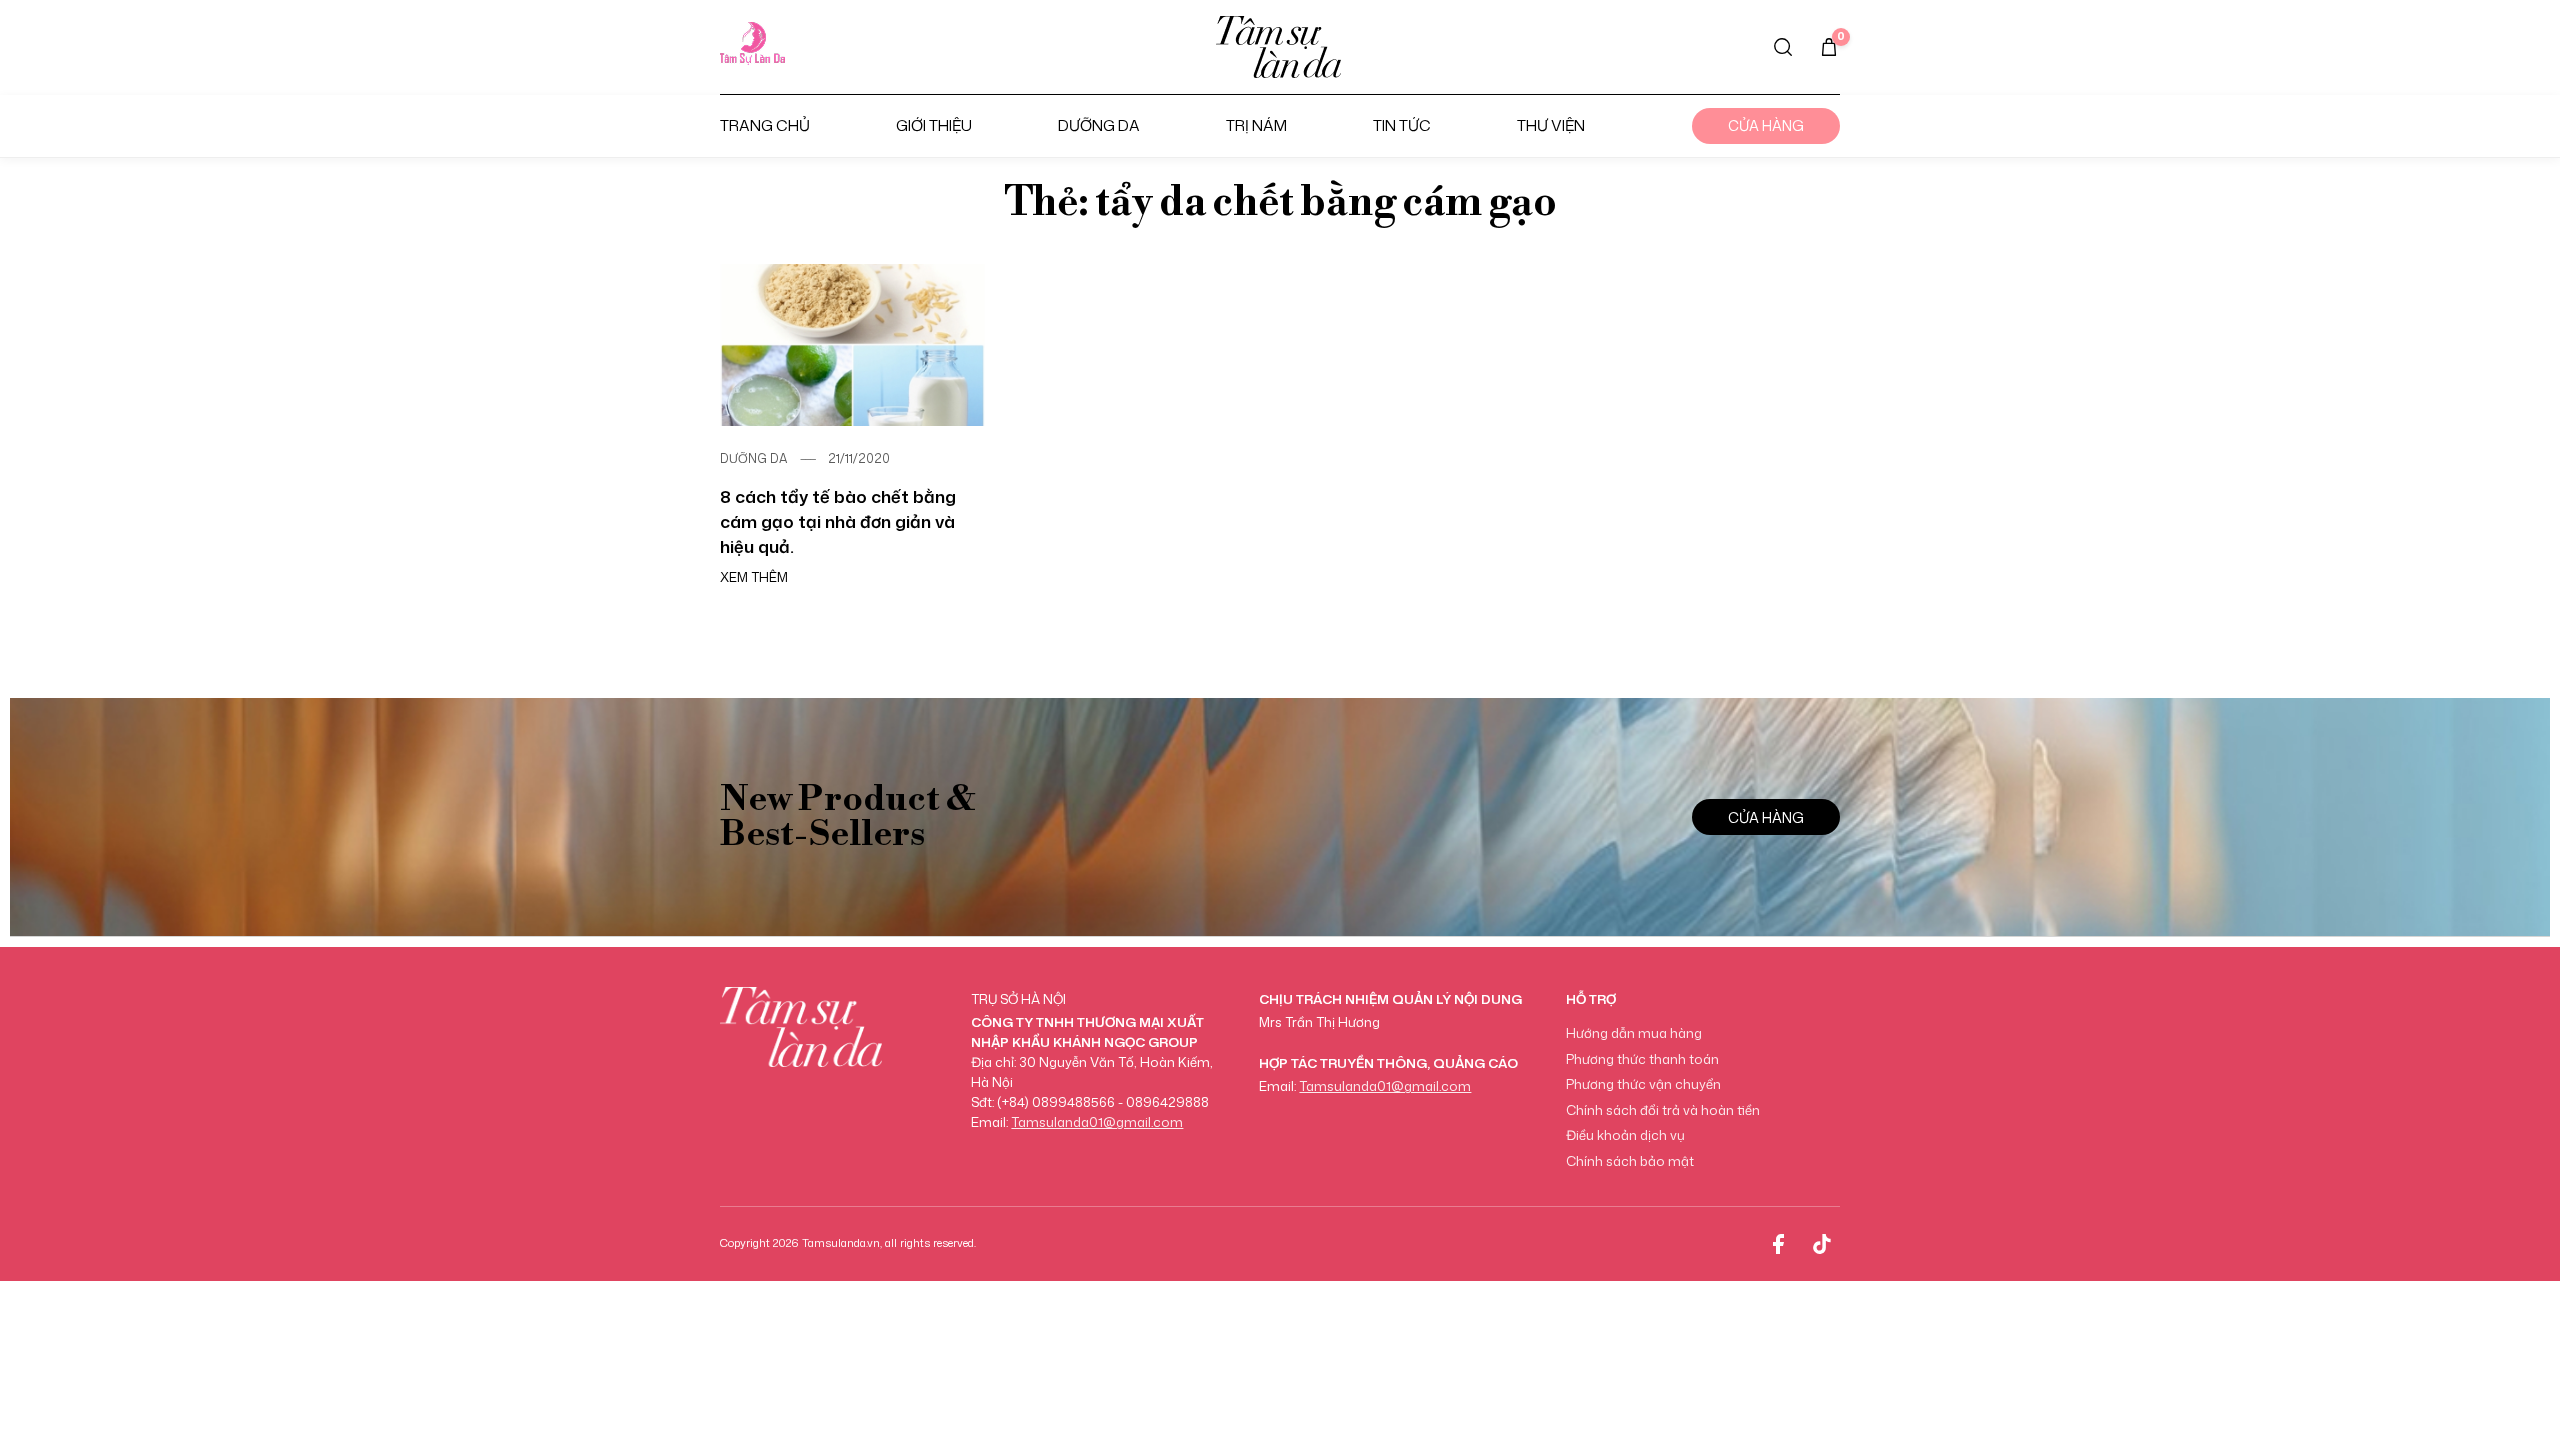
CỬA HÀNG (1766, 817)
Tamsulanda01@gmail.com (1097, 1122)
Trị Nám (1256, 125)
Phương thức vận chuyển (1643, 1084)
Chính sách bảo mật (1630, 1161)
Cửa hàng (1766, 125)
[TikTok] (1822, 1244)
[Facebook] (1778, 1244)
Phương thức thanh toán (1642, 1059)
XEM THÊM (754, 577)
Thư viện (1551, 125)
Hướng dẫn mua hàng (1634, 1033)
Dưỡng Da (1099, 125)
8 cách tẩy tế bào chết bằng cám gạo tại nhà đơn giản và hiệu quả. (838, 521)
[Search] (1783, 47)
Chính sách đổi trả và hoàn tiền (1663, 1110)
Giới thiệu (934, 125)
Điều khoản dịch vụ (1625, 1135)
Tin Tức (1402, 125)
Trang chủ (765, 125)
